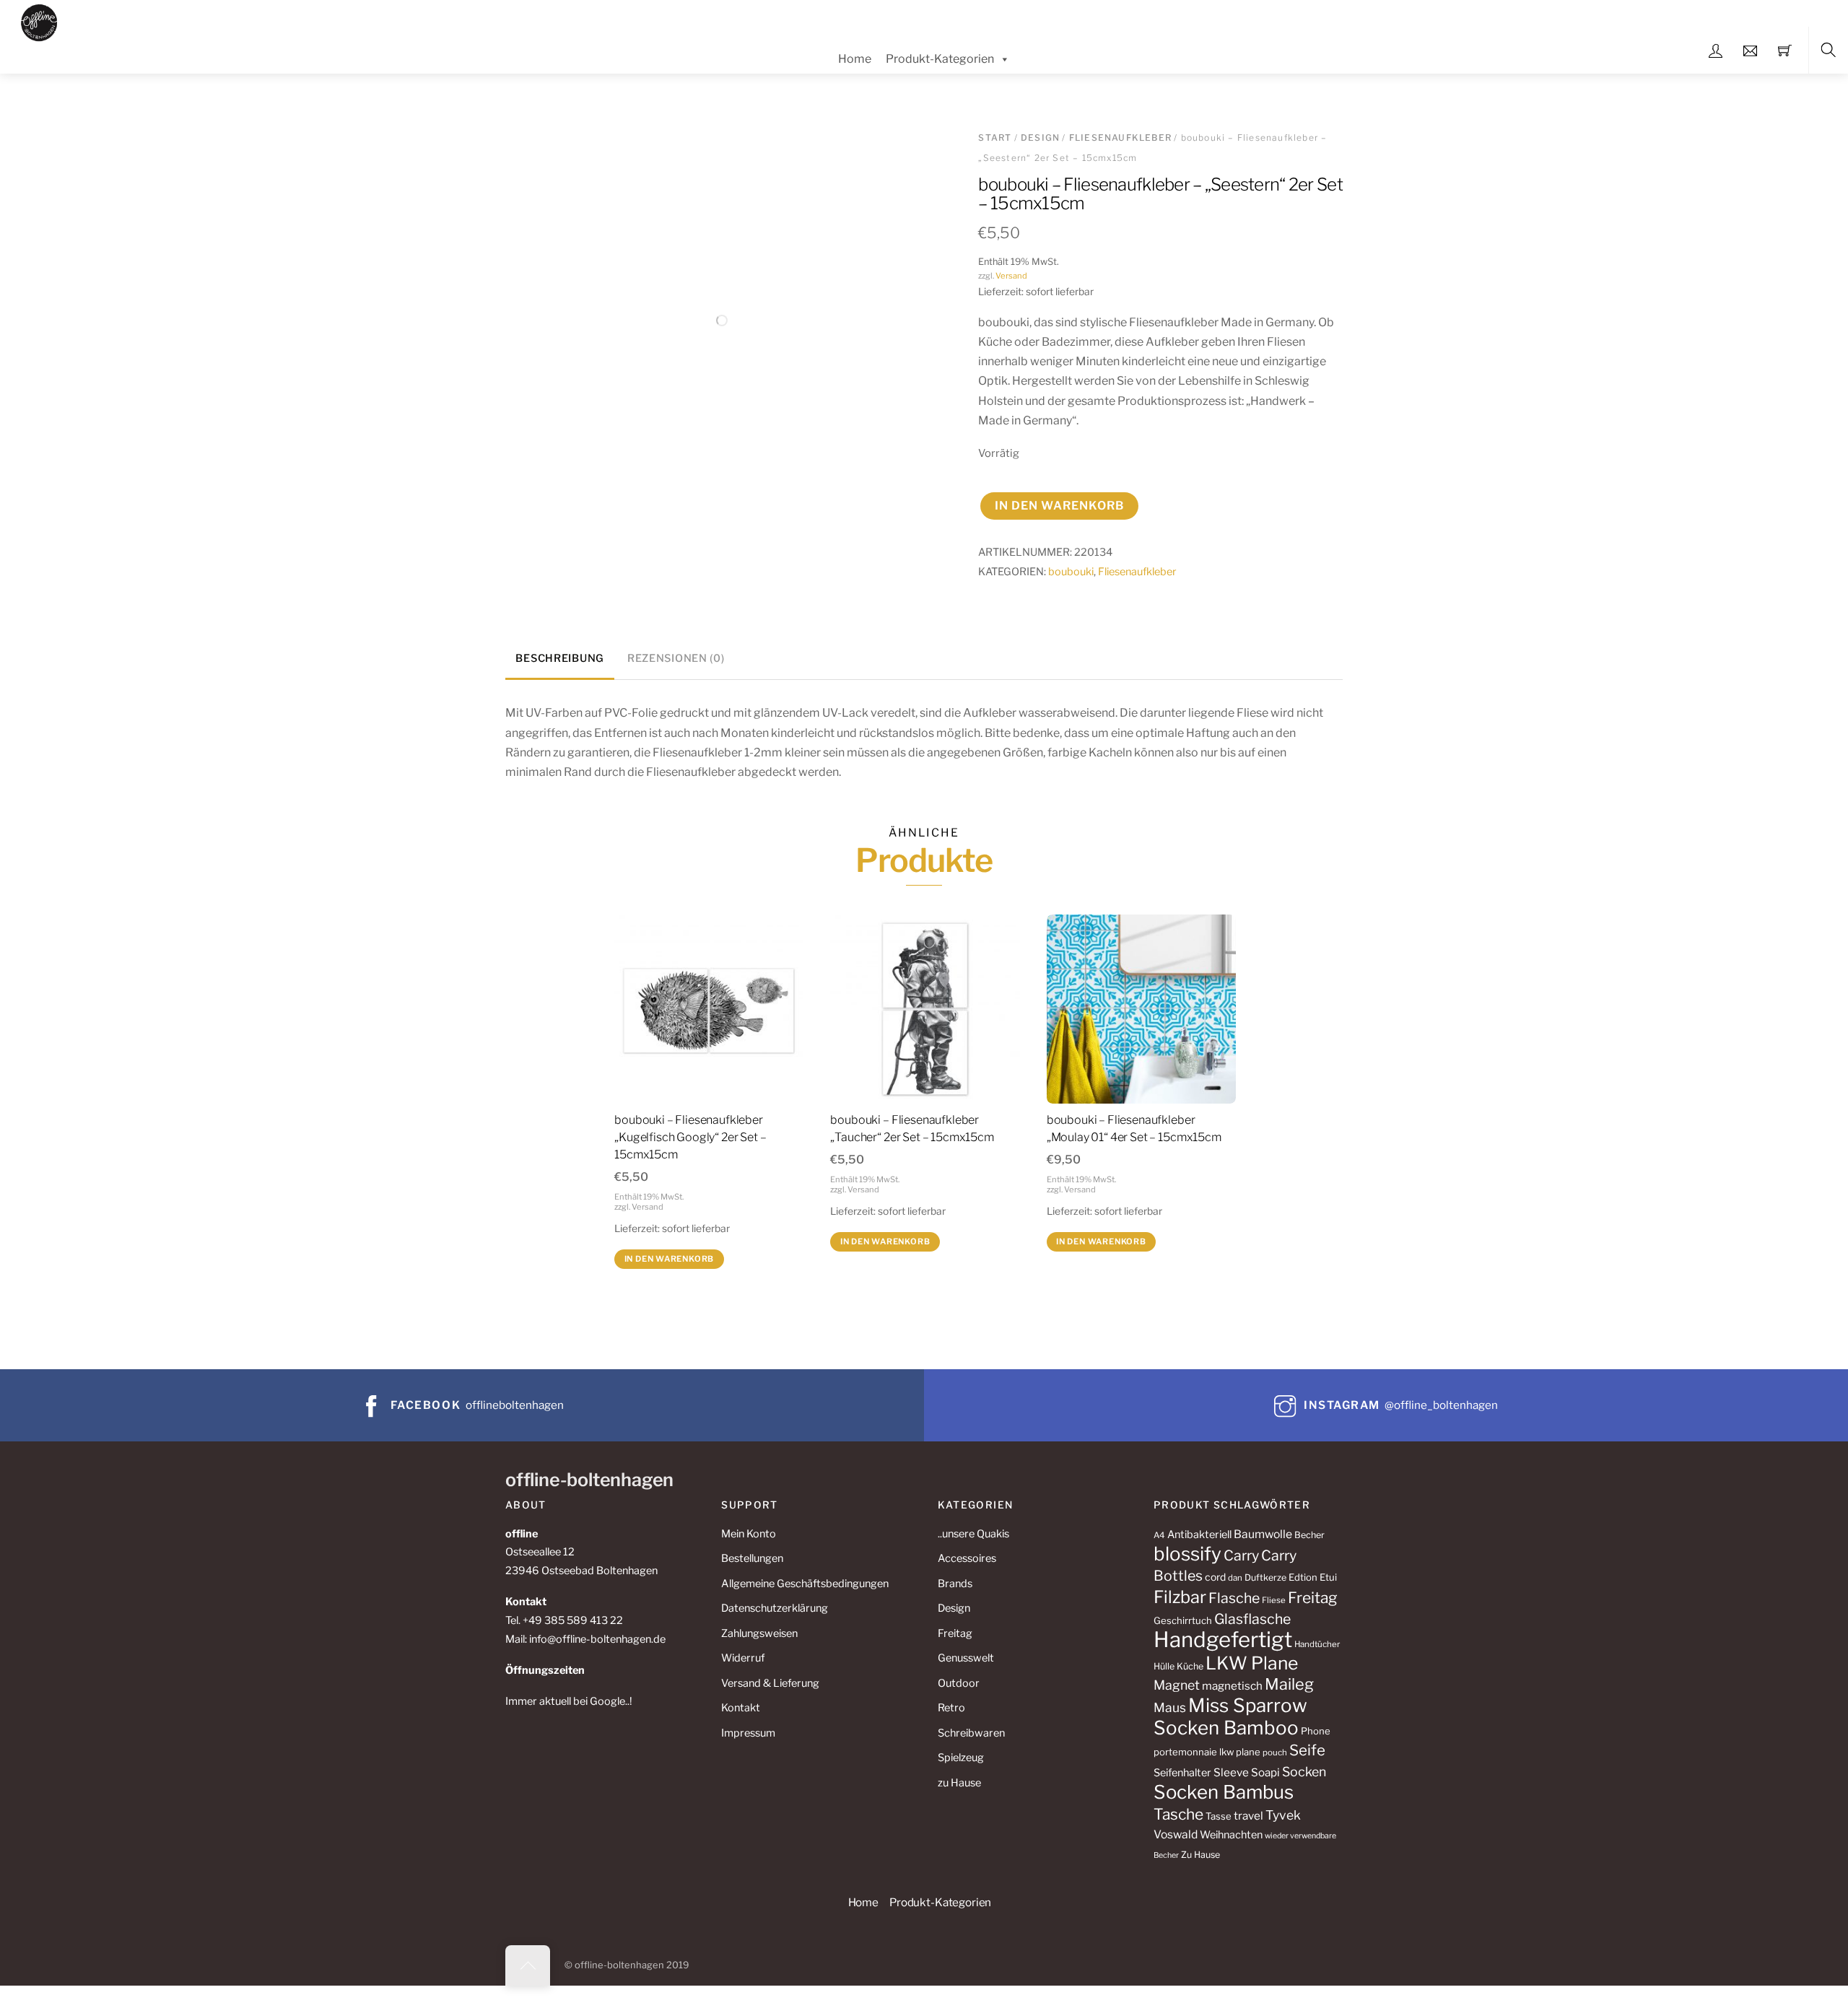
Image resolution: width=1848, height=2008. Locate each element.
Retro (951, 1708)
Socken (1304, 1772)
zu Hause (959, 1783)
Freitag (955, 1633)
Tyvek (1283, 1815)
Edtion (1303, 1577)
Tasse (1219, 1816)
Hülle (1164, 1666)
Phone (1316, 1731)
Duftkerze (1265, 1577)
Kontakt (741, 1708)
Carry (1241, 1555)
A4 (1159, 1535)
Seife (1307, 1750)
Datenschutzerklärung (775, 1608)
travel (1248, 1816)
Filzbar (1180, 1597)
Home (855, 59)
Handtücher (1317, 1644)
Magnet (1177, 1685)
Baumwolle (1263, 1534)
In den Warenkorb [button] (670, 1259)
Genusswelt (966, 1658)
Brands (955, 1584)
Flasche (1234, 1598)
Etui (1328, 1577)
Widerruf (743, 1658)
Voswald (1176, 1834)
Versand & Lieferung (770, 1683)
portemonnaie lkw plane (1207, 1752)
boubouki (1071, 572)
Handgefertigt (1223, 1640)
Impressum (748, 1733)
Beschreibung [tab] (560, 658)
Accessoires (967, 1558)
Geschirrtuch (1183, 1620)
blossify (1187, 1554)
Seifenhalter (1182, 1773)
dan (1235, 1578)
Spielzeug (961, 1758)
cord (1215, 1577)
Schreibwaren (971, 1733)
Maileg (1289, 1684)
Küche (1190, 1666)
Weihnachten (1231, 1835)
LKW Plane (1252, 1663)
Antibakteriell (1199, 1535)
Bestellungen (752, 1558)
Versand (1011, 276)
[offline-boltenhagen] (39, 21)
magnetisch (1232, 1686)
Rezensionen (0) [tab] (676, 658)
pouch (1275, 1752)
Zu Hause (1200, 1855)
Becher (1309, 1535)
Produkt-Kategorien (940, 59)
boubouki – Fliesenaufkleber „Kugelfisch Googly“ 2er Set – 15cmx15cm (690, 1137)
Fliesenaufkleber (1120, 137)
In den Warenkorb (1060, 506)
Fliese (1274, 1600)
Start (995, 137)
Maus (1170, 1707)
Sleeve (1231, 1772)
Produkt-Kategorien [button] (940, 1902)
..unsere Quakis (973, 1534)
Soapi (1265, 1772)
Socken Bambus (1224, 1792)
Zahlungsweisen (759, 1633)
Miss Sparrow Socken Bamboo (1230, 1716)
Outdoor (959, 1683)
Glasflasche (1252, 1619)
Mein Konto (749, 1534)
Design (1040, 137)
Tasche (1178, 1814)
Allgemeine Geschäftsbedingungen (805, 1584)
